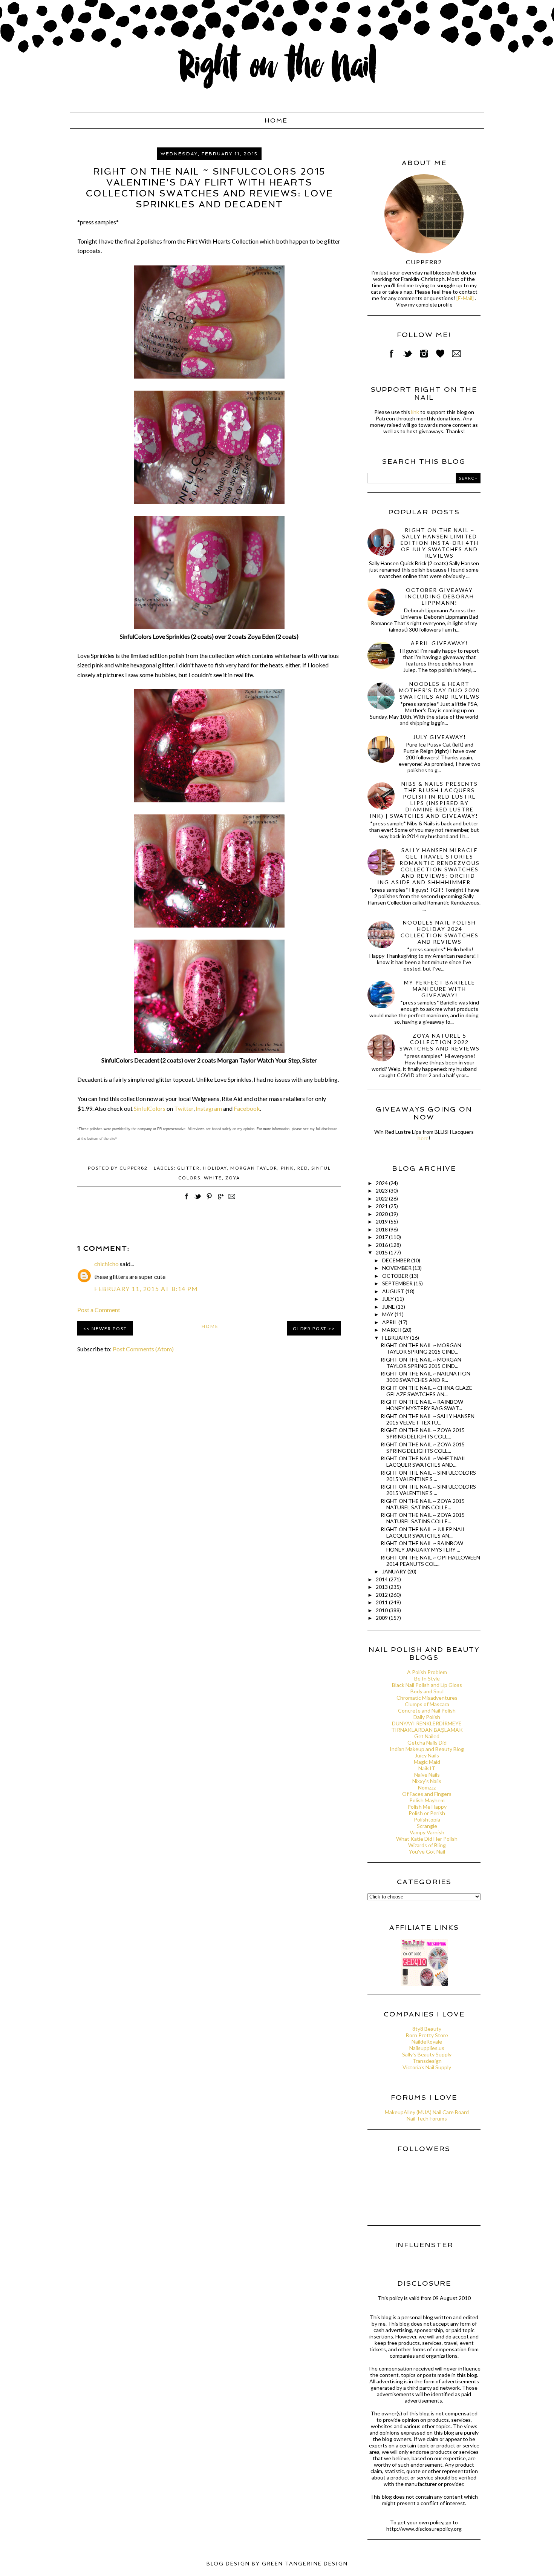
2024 (382, 1183)
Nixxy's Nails (427, 1781)
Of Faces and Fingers (427, 1794)
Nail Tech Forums (427, 2118)
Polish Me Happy (427, 1807)
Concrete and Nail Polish (427, 1710)
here (423, 1138)
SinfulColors (150, 1108)
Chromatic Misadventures (427, 1698)
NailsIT (427, 1768)
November (397, 1268)
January (395, 1571)
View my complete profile (424, 305)
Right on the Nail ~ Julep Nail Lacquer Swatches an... (423, 1532)
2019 (382, 1221)
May (388, 1314)
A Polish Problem (427, 1672)
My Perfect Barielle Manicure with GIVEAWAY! (440, 989)
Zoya (233, 1178)
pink (287, 1168)
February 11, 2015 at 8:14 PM (146, 1289)
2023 (382, 1191)
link (415, 412)
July (389, 1299)
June (389, 1307)
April (390, 1322)
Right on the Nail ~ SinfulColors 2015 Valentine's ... (428, 1476)
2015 (382, 1252)
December (397, 1260)
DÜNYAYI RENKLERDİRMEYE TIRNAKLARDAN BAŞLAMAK (427, 1727)
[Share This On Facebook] (187, 1200)
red (303, 1168)
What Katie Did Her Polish (427, 1839)
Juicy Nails (427, 1755)
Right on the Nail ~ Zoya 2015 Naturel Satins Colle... (423, 1504)
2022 (382, 1198)
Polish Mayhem (427, 1800)
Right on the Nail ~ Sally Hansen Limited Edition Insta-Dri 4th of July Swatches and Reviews (440, 543)
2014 (382, 1579)
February (396, 1338)
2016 (382, 1245)
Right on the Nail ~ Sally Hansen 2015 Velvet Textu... (428, 1419)
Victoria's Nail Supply (427, 2067)
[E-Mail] (465, 298)
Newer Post (109, 1329)
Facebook (247, 1108)
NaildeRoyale (427, 2042)
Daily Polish (427, 1717)
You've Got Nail (427, 1851)
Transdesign (427, 2061)
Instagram (209, 1108)
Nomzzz (427, 1787)
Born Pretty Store (427, 2035)
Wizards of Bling (427, 1845)
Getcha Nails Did (427, 1743)
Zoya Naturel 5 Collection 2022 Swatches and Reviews (440, 1042)
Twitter (184, 1108)
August (394, 1291)
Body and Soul (427, 1691)
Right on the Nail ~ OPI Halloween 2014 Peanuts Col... (430, 1561)
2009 (382, 1618)
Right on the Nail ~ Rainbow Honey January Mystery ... (422, 1546)
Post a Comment (99, 1310)
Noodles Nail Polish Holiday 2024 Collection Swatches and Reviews (440, 932)
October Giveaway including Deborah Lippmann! (440, 596)
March (392, 1330)
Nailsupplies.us (427, 2048)
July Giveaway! (440, 737)
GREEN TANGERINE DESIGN (305, 2563)
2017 (382, 1237)
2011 (382, 1602)
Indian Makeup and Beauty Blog (427, 1749)
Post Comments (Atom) (143, 1349)
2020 (382, 1214)
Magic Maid (427, 1762)
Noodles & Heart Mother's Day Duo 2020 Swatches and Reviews (439, 690)
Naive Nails (427, 1775)
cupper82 (424, 262)
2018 (382, 1229)
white (213, 1178)
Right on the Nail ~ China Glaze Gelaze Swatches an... (426, 1391)
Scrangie (427, 1826)
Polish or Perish (427, 1813)
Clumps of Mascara (427, 1704)
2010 (382, 1610)
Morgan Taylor (254, 1168)
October (396, 1276)
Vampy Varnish (427, 1832)
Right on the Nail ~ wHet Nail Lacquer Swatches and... (423, 1461)
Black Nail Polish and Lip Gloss (427, 1685)
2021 (382, 1206)
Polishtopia (427, 1819)
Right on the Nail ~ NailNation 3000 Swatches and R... (425, 1377)
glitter (188, 1168)
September (398, 1283)
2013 (382, 1587)
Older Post (310, 1329)
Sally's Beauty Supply (427, 2054)
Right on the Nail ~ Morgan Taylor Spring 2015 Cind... (421, 1348)
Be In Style (427, 1678)
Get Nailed (427, 1736)
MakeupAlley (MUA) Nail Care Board (427, 2112)
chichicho (106, 1264)
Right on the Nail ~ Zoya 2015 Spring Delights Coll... (423, 1433)
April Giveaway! (439, 643)
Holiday (215, 1168)
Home (276, 120)
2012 (382, 1595)
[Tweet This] (198, 1200)
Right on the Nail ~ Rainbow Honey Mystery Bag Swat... (422, 1405)
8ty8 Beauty (427, 2029)
